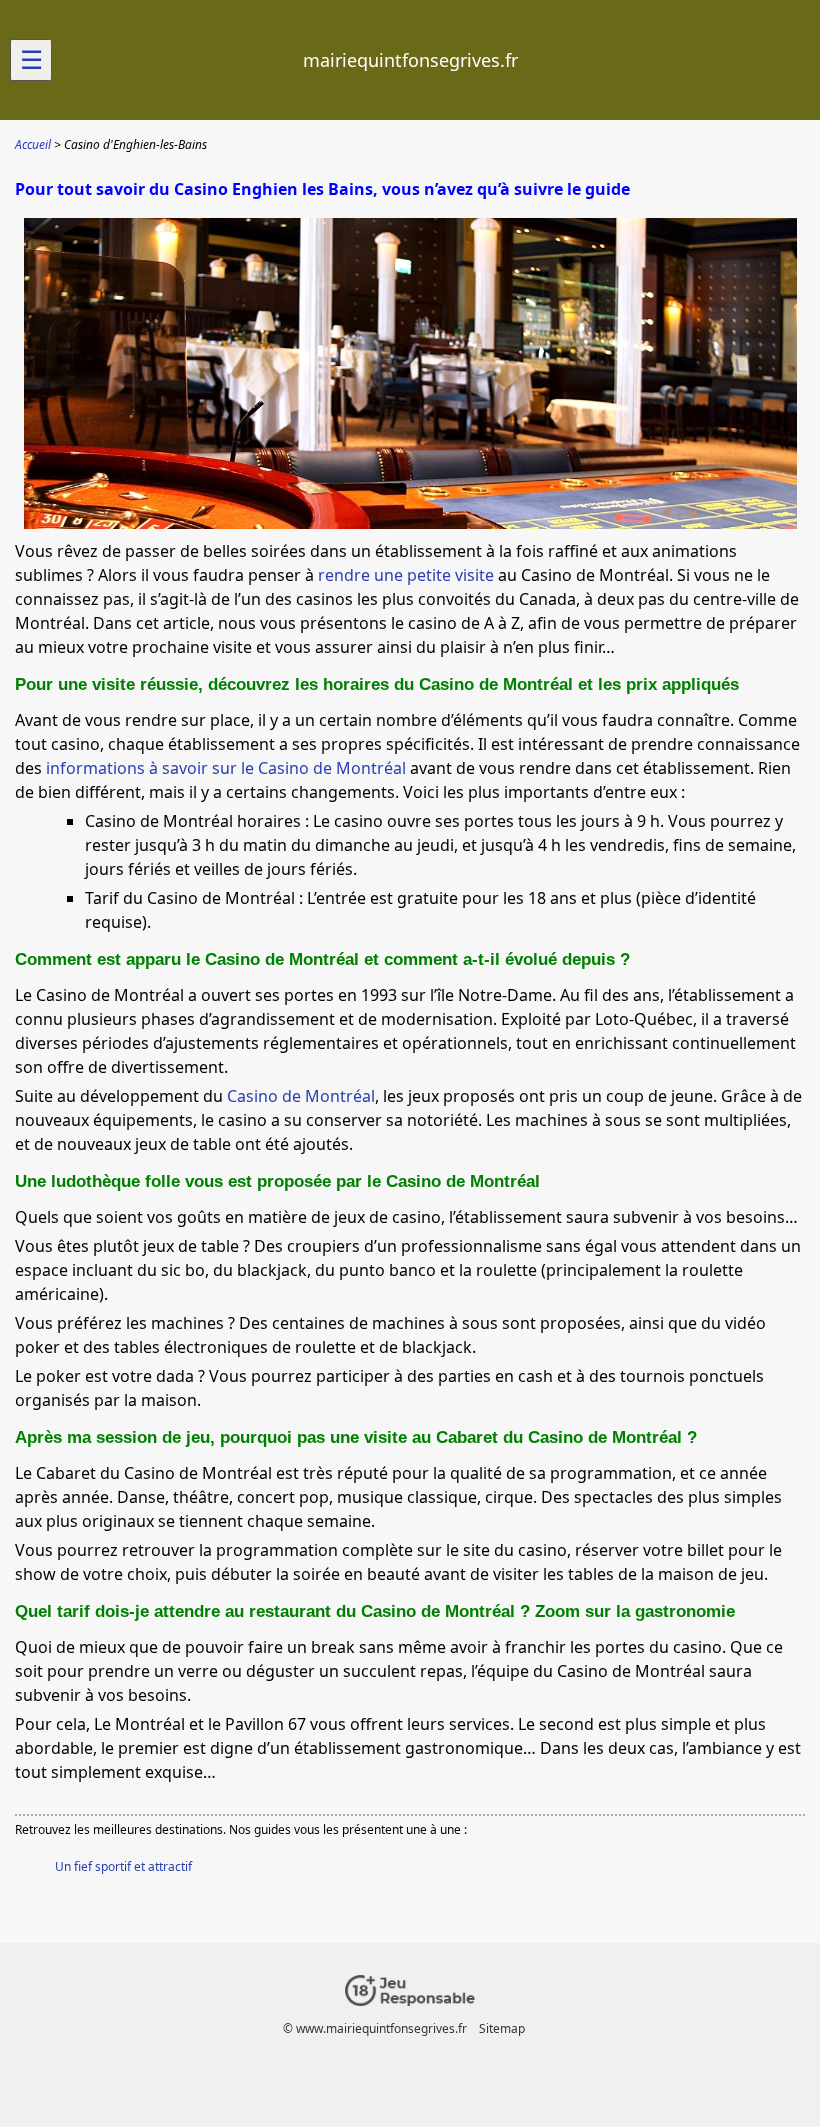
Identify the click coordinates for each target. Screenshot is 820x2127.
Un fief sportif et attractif (123, 1866)
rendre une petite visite (406, 575)
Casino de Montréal (301, 1096)
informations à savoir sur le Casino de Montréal (226, 768)
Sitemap (502, 2028)
